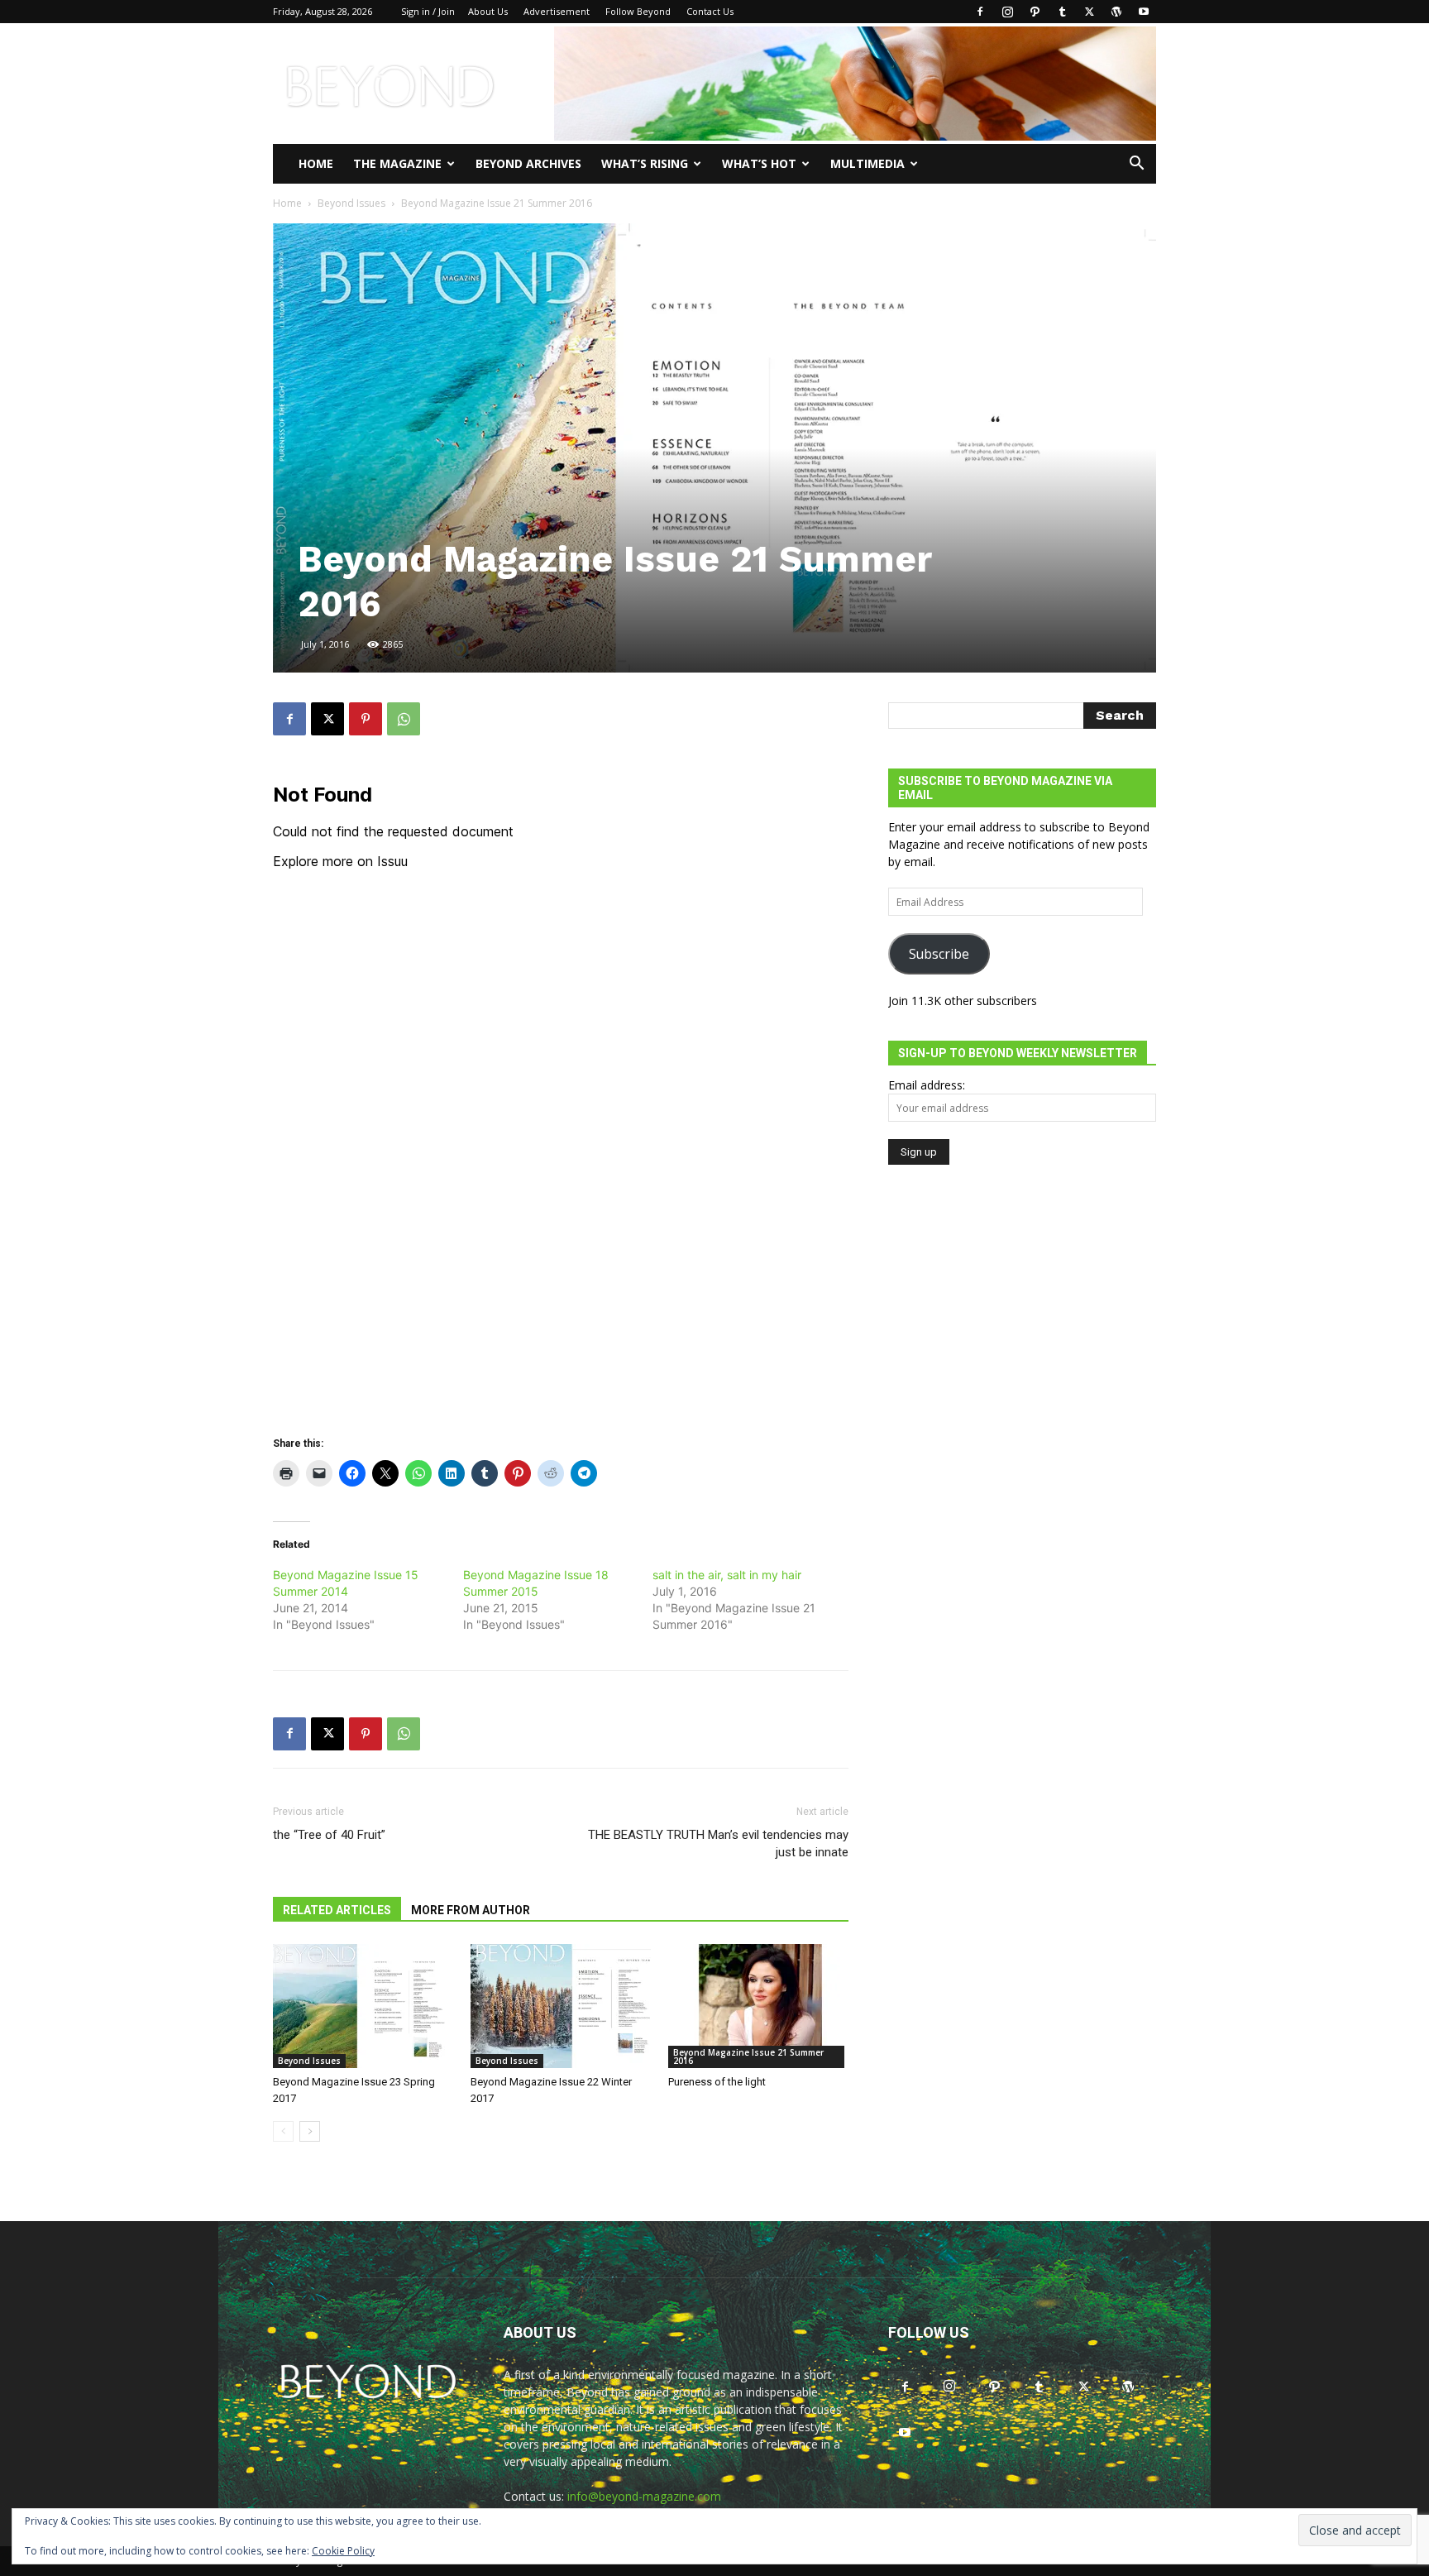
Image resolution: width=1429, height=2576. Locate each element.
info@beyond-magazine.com (644, 2496)
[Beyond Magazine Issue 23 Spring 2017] (363, 2006)
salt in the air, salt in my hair (727, 1575)
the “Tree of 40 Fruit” (329, 1835)
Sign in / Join (428, 11)
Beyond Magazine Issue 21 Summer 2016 (748, 2056)
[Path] (1035, 12)
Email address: (927, 1085)
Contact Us (710, 11)
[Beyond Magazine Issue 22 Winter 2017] (561, 2006)
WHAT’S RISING (645, 163)
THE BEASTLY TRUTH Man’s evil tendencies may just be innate (718, 1843)
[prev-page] (283, 2131)
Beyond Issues (351, 203)
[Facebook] (980, 12)
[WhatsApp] (404, 719)
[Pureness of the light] (758, 2006)
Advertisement (557, 11)
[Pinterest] (366, 719)
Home (316, 163)
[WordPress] (1116, 12)
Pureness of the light (717, 2082)
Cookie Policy (343, 2551)
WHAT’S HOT (759, 163)
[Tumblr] (1062, 12)
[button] (1136, 165)
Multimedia (867, 163)
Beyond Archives (528, 163)
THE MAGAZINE (397, 163)
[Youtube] (1144, 12)
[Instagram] (1007, 12)
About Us (488, 11)
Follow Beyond (638, 11)
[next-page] (310, 2131)
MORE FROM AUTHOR (471, 1910)
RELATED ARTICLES (337, 1910)
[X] (1089, 12)
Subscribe (939, 954)
